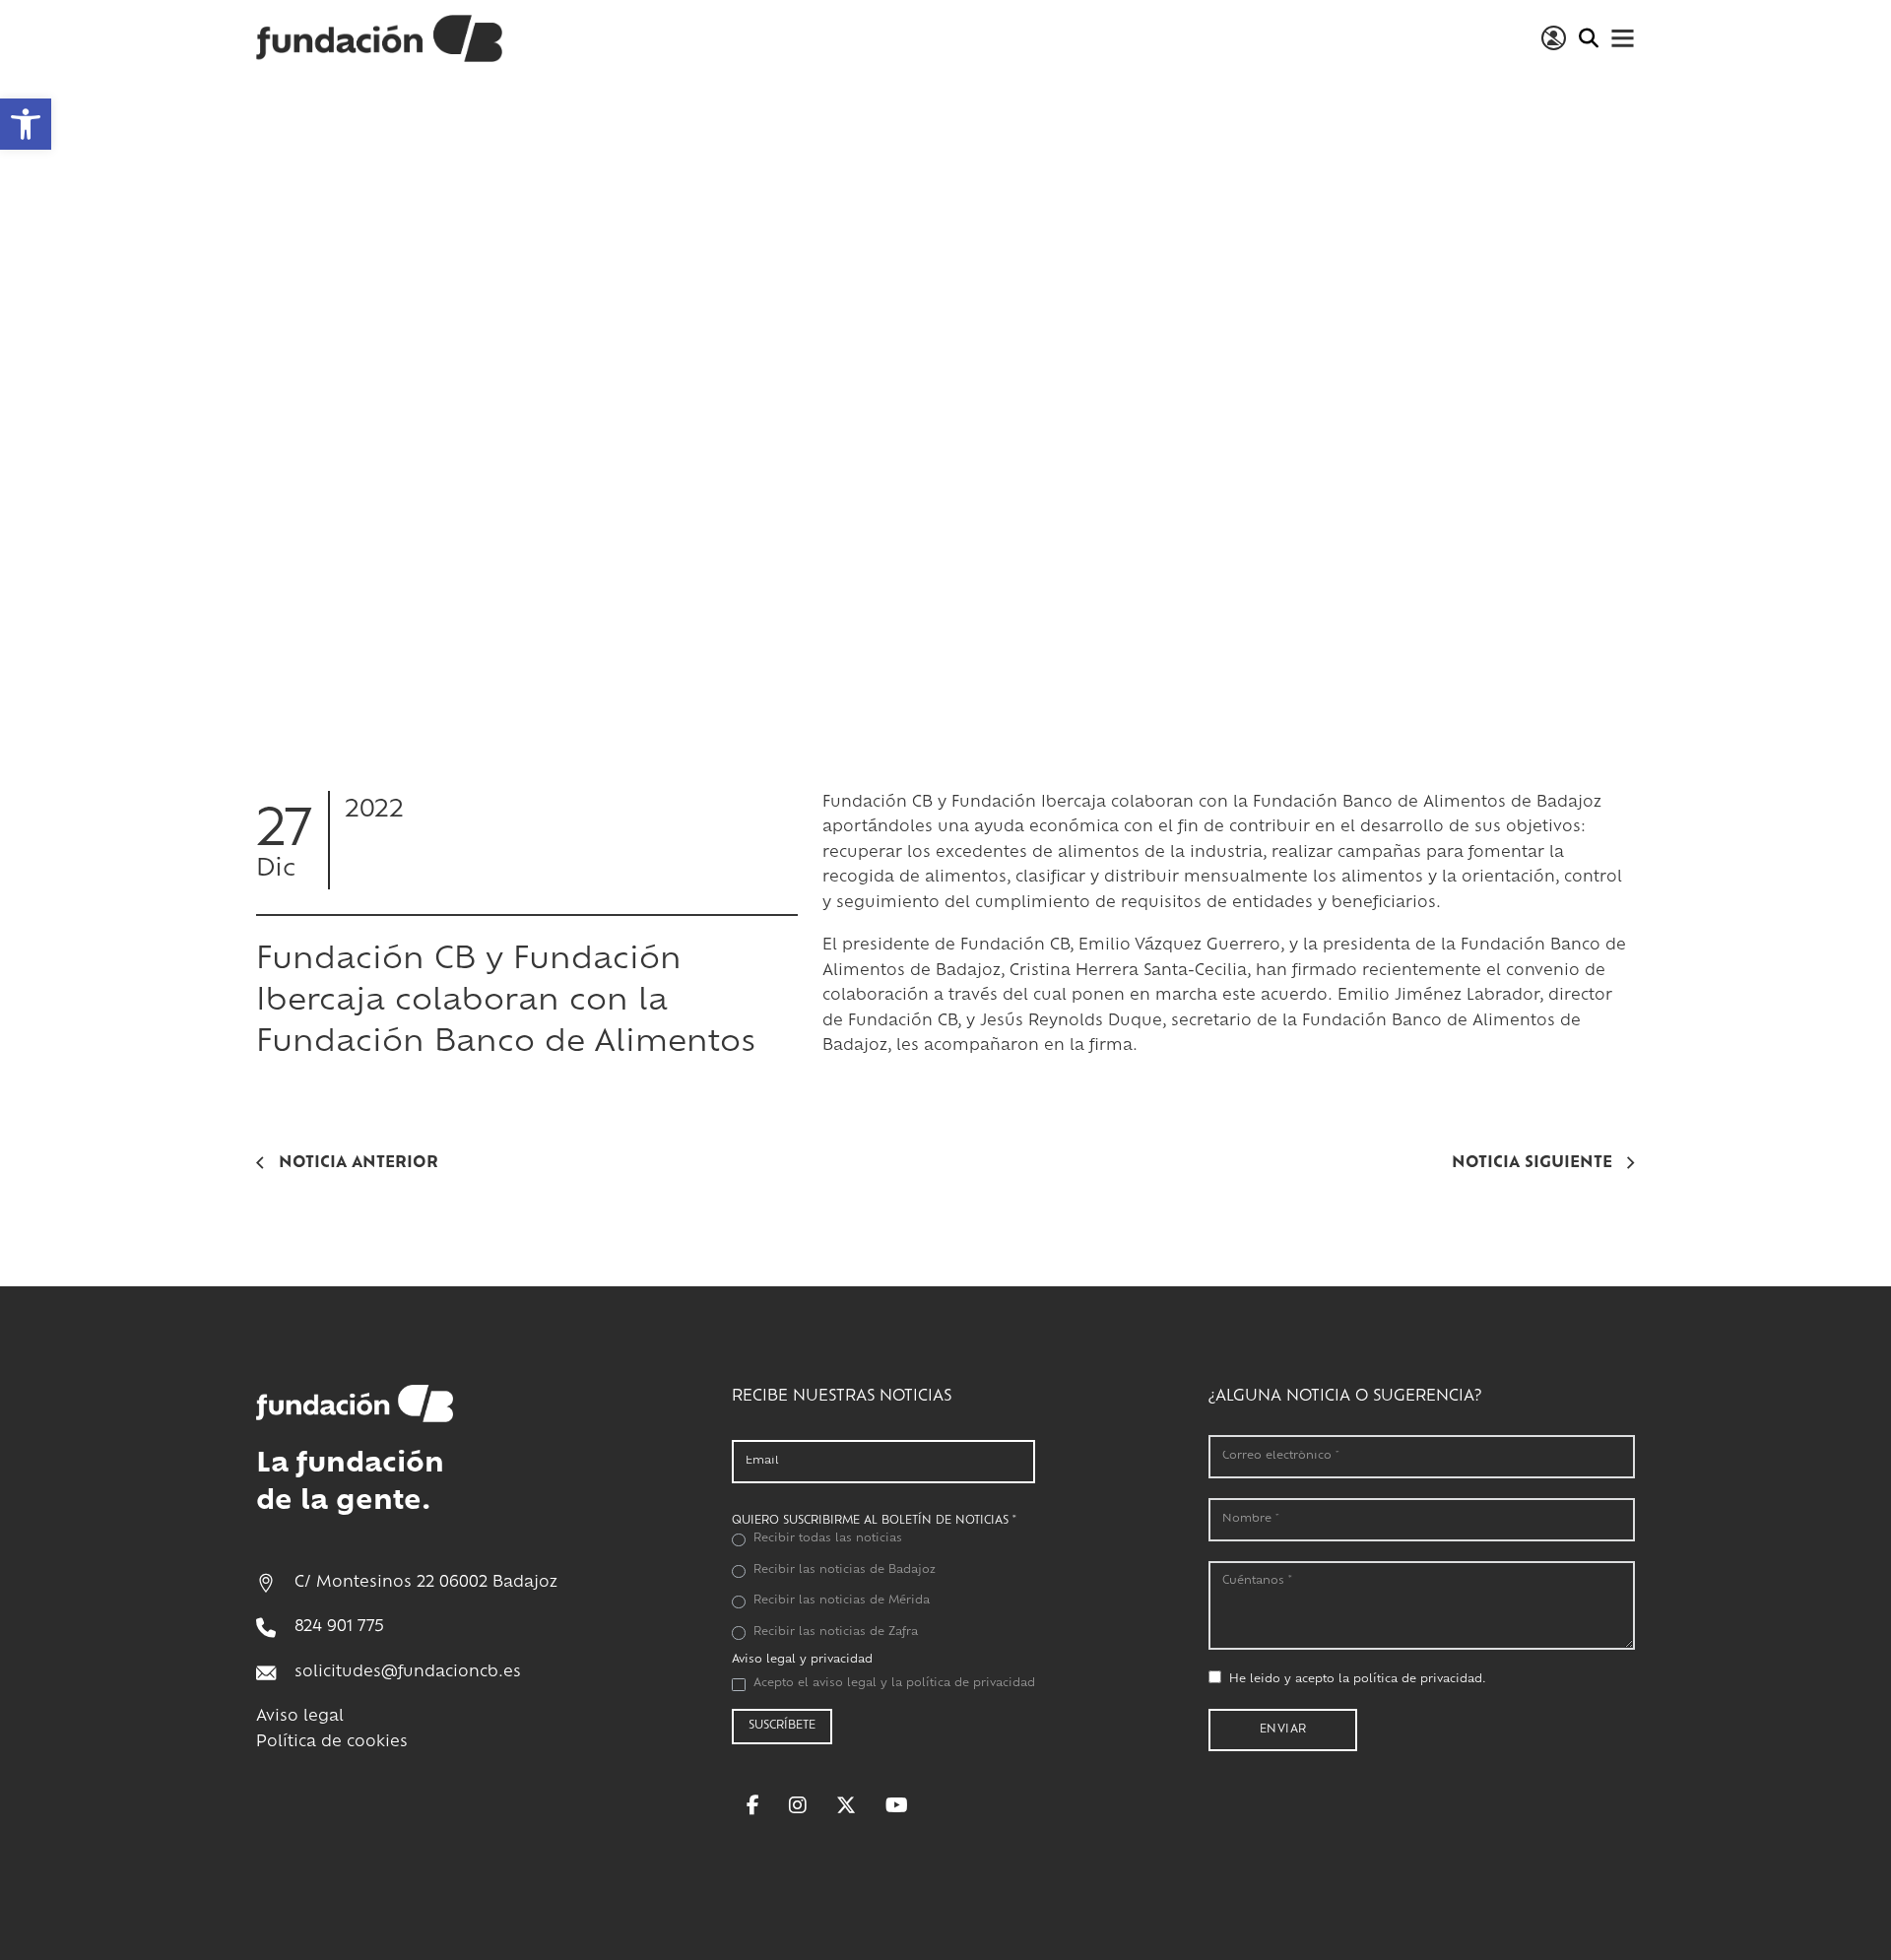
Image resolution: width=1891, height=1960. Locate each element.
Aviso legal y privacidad (802, 1660)
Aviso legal (300, 1717)
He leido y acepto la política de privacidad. (1358, 1680)
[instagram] (798, 1805)
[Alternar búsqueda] (1588, 38)
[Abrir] (1623, 38)
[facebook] (753, 1805)
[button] (26, 124)
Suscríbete (782, 1726)
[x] (846, 1805)
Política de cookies (332, 1743)
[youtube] (897, 1805)
